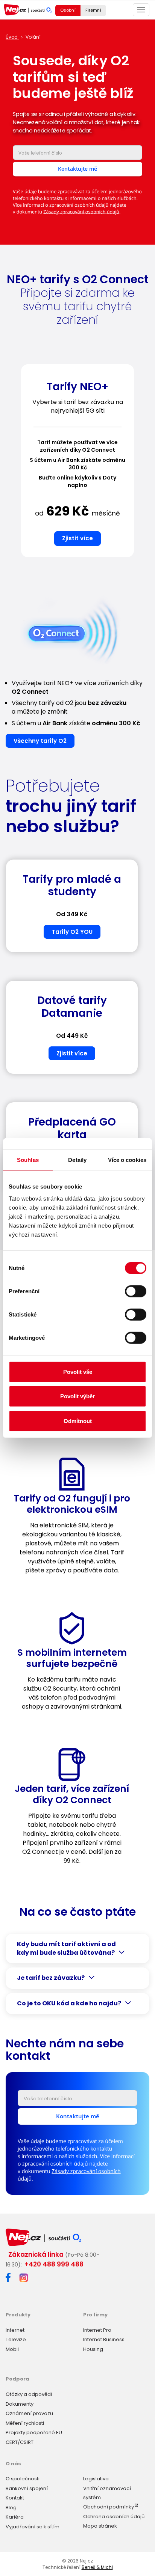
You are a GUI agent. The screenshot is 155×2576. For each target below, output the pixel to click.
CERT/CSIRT (20, 2442)
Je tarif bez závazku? (51, 1978)
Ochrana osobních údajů (114, 2517)
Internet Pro (97, 2330)
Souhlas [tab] (28, 1160)
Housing (93, 2349)
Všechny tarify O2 (40, 741)
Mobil (12, 2349)
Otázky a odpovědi (29, 2394)
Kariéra (15, 2517)
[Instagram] (24, 2278)
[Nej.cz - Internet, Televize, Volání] (28, 10)
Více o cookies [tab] (127, 1160)
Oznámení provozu (29, 2413)
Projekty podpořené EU (34, 2432)
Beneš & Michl (97, 2567)
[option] (77, 464)
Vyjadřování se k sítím (33, 2527)
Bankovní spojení (27, 2488)
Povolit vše (78, 1371)
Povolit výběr (77, 1396)
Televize (16, 2339)
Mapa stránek (100, 2526)
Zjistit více (77, 538)
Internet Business (104, 2339)
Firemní (93, 10)
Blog (11, 2508)
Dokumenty (20, 2404)
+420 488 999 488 (54, 2264)
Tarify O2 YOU (72, 932)
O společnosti (23, 2479)
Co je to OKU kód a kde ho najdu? (69, 2003)
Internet (15, 2330)
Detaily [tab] (77, 1160)
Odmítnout (78, 1421)
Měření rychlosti (25, 2423)
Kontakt (15, 2498)
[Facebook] (8, 2279)
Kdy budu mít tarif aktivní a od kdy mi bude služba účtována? (66, 1949)
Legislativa (96, 2479)
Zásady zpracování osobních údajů (81, 212)
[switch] (136, 1291)
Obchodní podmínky (109, 2507)
